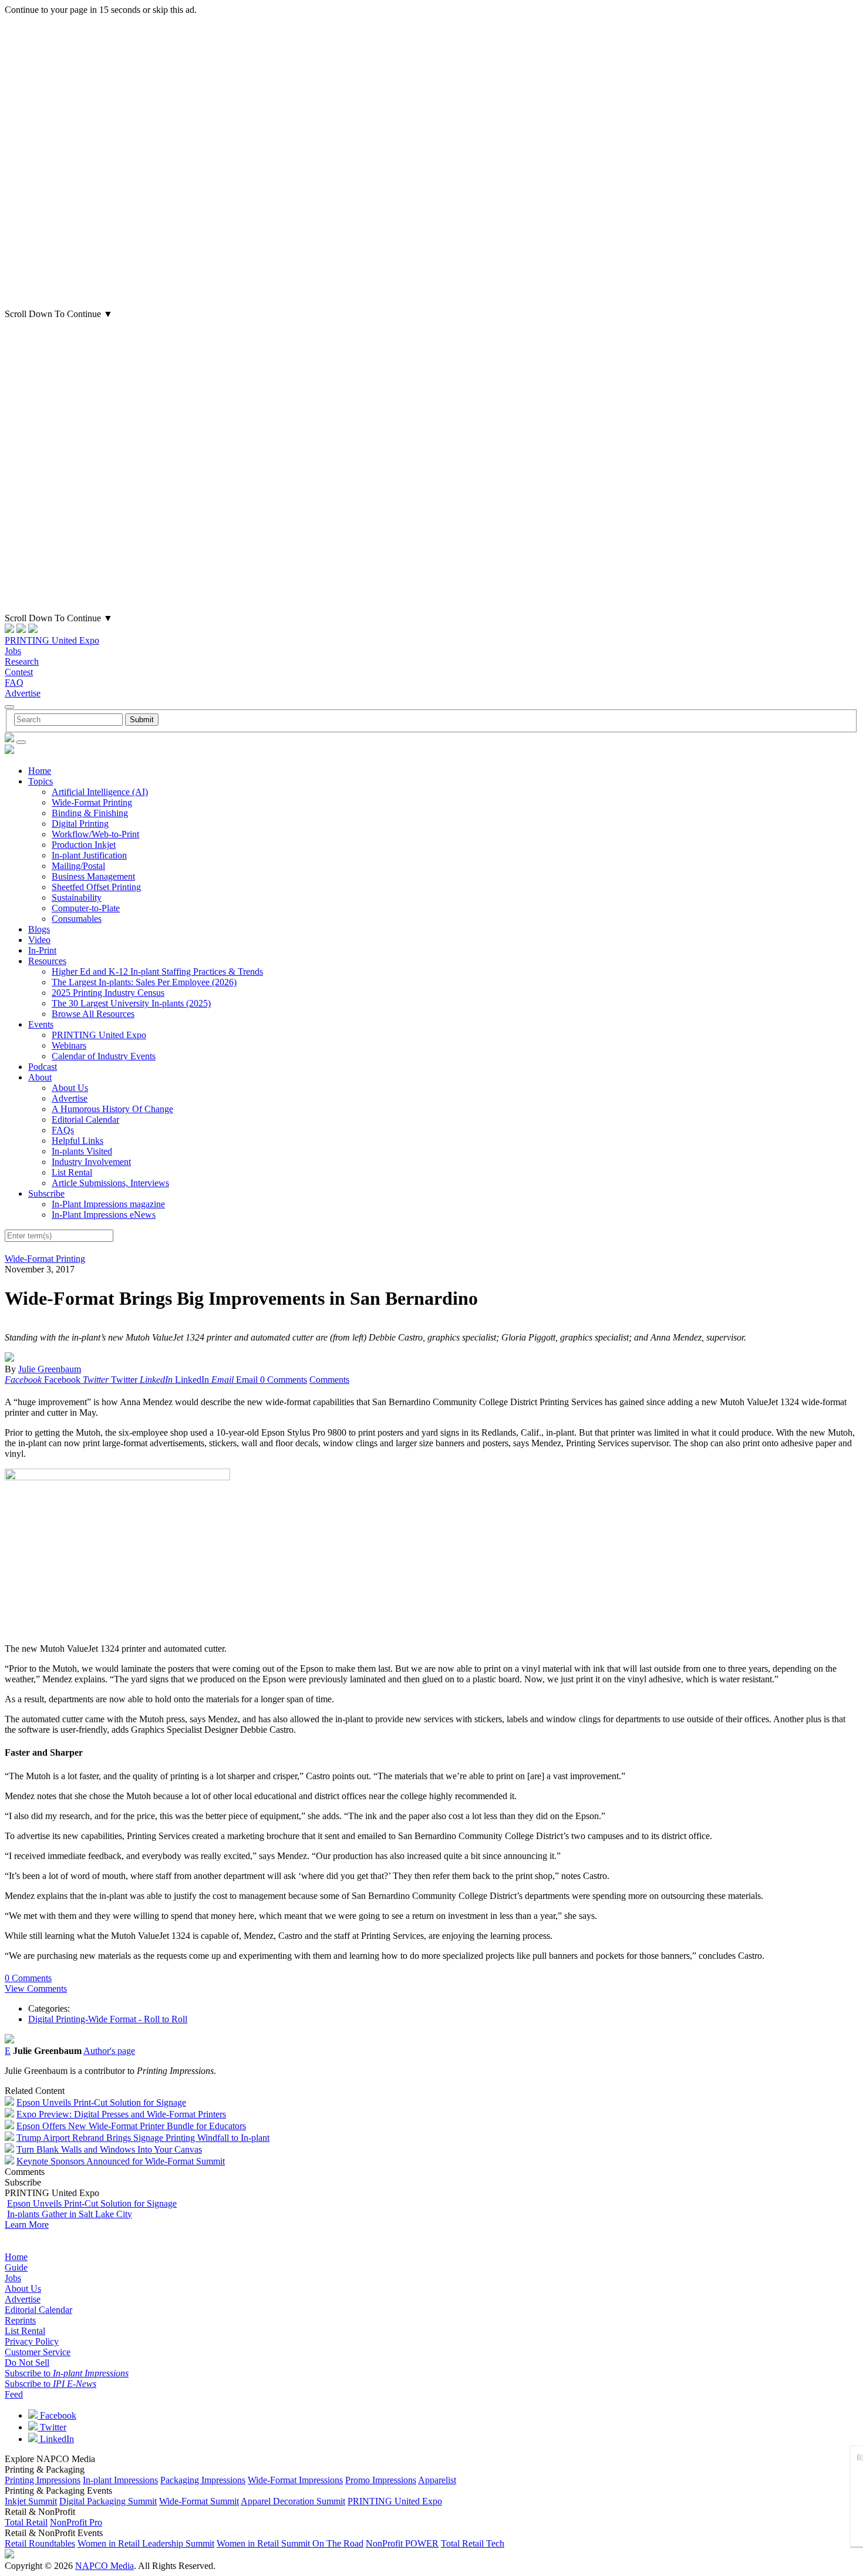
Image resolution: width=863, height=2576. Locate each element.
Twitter (52, 2427)
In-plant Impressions (120, 2480)
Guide (16, 2267)
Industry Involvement (91, 1162)
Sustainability (77, 898)
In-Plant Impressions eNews (104, 1215)
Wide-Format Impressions (295, 2480)
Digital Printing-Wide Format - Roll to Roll (108, 2019)
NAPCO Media (104, 2566)
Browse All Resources (93, 1014)
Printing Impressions (43, 2480)
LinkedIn (56, 2439)
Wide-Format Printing (92, 802)
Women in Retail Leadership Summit (146, 2543)
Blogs (39, 929)
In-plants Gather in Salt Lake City (70, 2214)
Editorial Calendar (85, 1119)
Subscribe (46, 1193)
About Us (70, 1088)
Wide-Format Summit (199, 2501)
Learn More (27, 2225)
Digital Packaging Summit (108, 2501)
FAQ (14, 683)
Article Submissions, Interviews (110, 1183)
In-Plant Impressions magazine (108, 1204)
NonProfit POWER (402, 2543)
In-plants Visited (82, 1151)
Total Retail (26, 2522)
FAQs (63, 1130)
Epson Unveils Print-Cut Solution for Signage (101, 2102)
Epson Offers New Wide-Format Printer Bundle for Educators (131, 2126)
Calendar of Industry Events (104, 1056)
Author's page (109, 2051)
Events (41, 1024)
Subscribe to (67, 2373)
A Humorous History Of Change (112, 1109)
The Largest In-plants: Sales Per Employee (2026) (144, 982)
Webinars (69, 1045)
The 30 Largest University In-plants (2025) (131, 1003)
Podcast (43, 1067)
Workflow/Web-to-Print (95, 834)
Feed (14, 2394)
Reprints (20, 2320)
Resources (47, 961)
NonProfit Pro (76, 2522)
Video (39, 940)
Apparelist (437, 2480)
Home (40, 771)
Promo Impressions (381, 2480)
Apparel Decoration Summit (293, 2501)
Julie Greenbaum (50, 1369)
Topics (41, 781)
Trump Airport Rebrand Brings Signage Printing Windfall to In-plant (143, 2138)
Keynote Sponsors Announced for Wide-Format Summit (121, 2161)
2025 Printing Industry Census (108, 993)
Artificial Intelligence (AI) (100, 792)
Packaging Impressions (203, 2480)
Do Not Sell (27, 2363)
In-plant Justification (89, 855)
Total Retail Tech (473, 2543)
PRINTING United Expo (52, 640)
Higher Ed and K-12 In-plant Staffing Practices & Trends (157, 972)
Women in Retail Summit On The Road (290, 2543)
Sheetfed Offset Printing (96, 887)
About (40, 1077)
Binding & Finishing (90, 813)
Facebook (57, 2415)
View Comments (36, 1989)
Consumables (77, 919)
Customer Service (38, 2352)
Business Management (93, 876)
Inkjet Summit (31, 2501)
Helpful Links (77, 1141)
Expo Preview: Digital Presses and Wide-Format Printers (121, 2114)
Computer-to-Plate (86, 908)
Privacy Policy (32, 2341)
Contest (19, 672)
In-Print (42, 950)
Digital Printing (80, 824)
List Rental (72, 1172)
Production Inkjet (84, 845)
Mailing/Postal (78, 866)
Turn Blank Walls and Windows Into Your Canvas (109, 2149)
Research (22, 661)
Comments (329, 1380)
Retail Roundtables (40, 2543)
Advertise (23, 693)
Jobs (13, 651)
